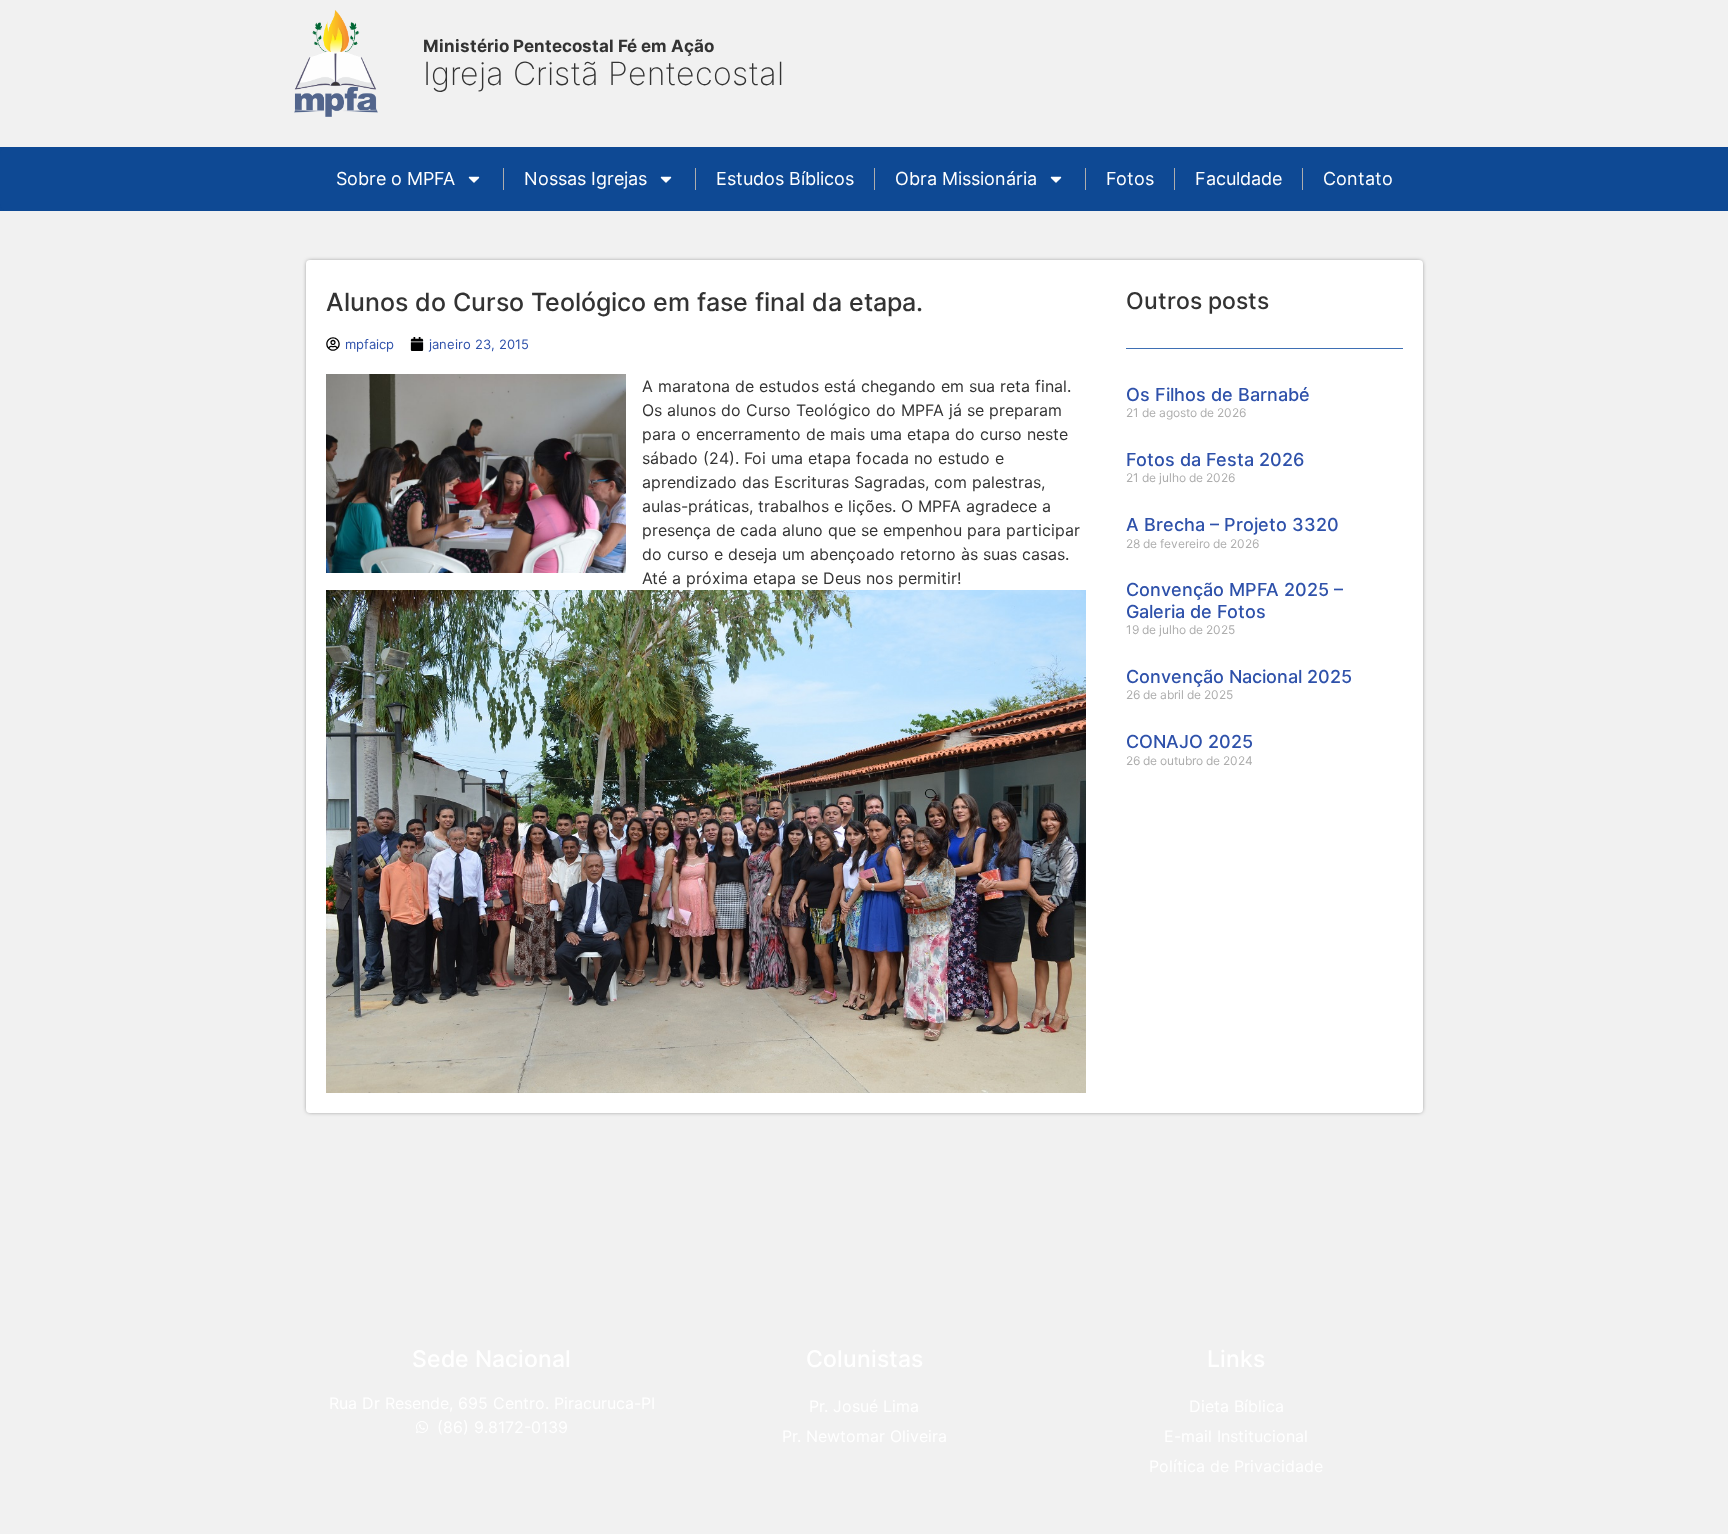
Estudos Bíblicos (785, 178)
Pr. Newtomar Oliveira (864, 1436)
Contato (1358, 178)
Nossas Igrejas (585, 178)
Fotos (1130, 178)
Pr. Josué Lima (864, 1406)
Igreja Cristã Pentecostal (603, 73)
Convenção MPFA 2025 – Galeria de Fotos (1234, 600)
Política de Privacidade (1236, 1466)
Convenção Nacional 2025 (1239, 676)
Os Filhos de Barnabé (1218, 394)
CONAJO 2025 (1189, 741)
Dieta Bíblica (1236, 1406)
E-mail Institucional (1236, 1436)
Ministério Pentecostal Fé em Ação (568, 46)
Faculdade (1238, 178)
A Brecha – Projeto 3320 (1232, 524)
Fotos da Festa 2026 (1215, 459)
